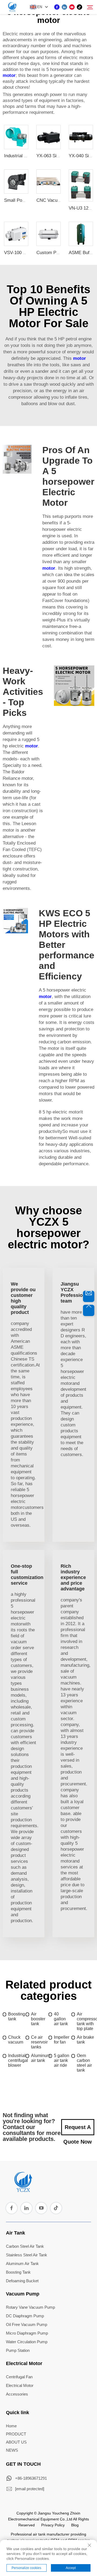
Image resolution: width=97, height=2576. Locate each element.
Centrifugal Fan (19, 2377)
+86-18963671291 (31, 2478)
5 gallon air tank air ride (62, 2060)
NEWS (12, 2450)
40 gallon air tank (61, 2019)
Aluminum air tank (40, 2058)
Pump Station (18, 2350)
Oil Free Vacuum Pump (27, 2324)
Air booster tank (38, 2019)
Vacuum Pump (23, 2294)
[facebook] (57, 7)
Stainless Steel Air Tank (27, 2255)
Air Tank (15, 2233)
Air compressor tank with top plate (86, 2021)
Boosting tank (17, 2016)
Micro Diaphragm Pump (27, 2333)
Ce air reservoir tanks (39, 2042)
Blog (75, 2525)
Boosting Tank (18, 2272)
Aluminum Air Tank (22, 2264)
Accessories (17, 2394)
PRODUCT (16, 2434)
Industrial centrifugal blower (17, 2060)
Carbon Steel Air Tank (25, 2246)
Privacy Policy (53, 2525)
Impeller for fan (62, 2040)
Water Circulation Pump (27, 2342)
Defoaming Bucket (22, 2281)
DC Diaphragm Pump (25, 2316)
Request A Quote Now (78, 2130)
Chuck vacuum (16, 2040)
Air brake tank (85, 2040)
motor (9, 75)
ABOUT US (16, 2442)
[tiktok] (79, 7)
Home (11, 2426)
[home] (23, 2190)
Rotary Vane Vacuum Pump (30, 2307)
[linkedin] (64, 7)
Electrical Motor (24, 2363)
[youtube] (72, 7)
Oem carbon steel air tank (84, 2063)
